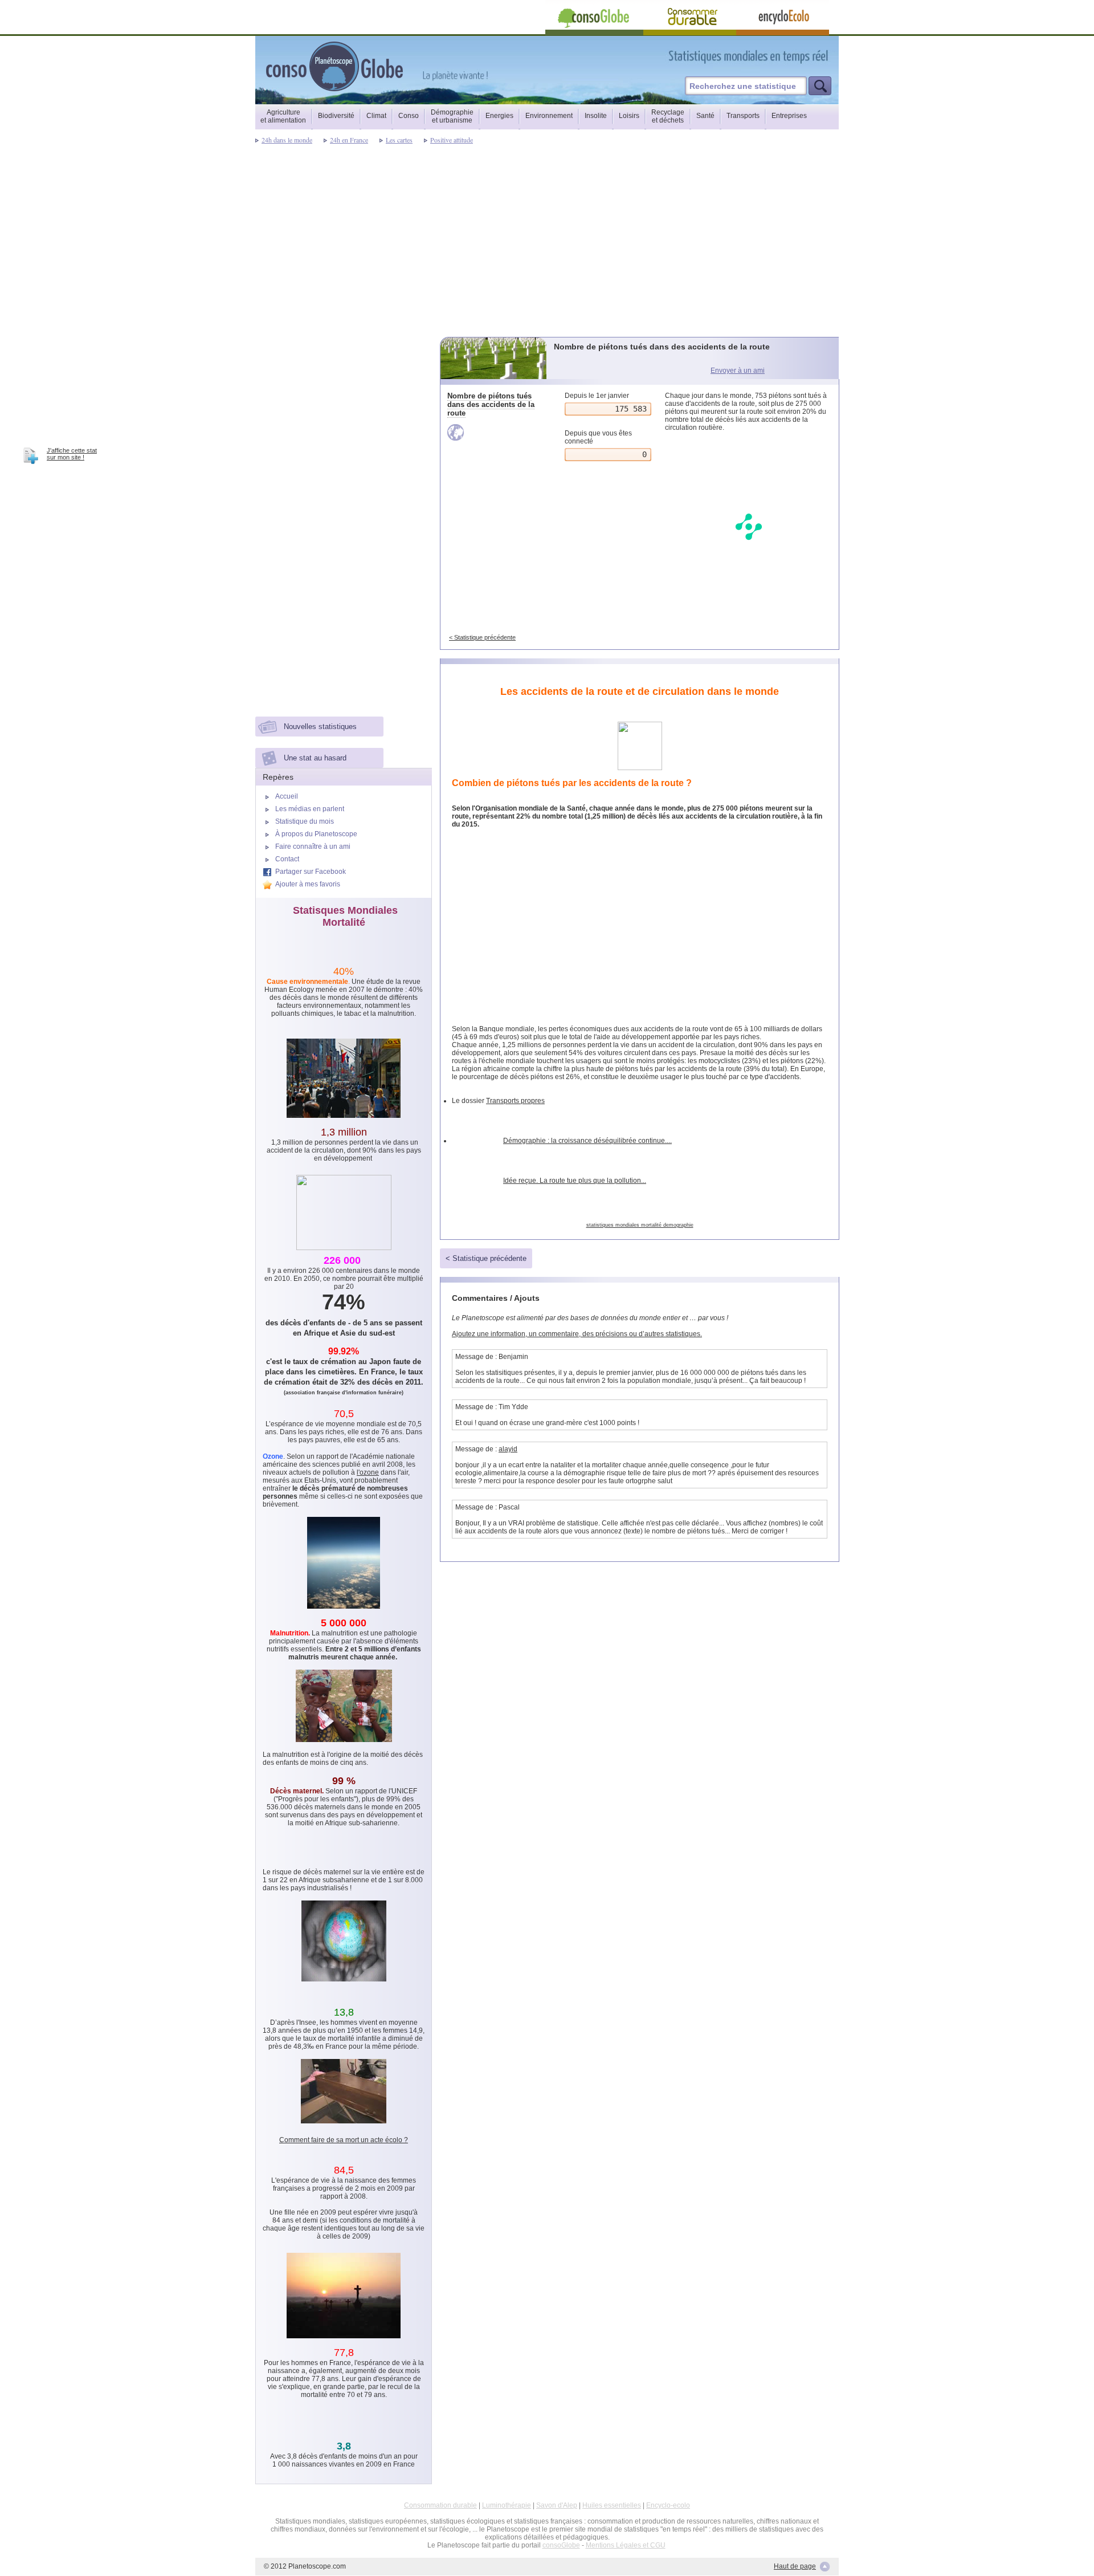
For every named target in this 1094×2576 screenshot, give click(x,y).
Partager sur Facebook (311, 872)
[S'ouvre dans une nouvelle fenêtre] (799, 56)
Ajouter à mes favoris (308, 884)
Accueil (287, 796)
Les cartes (399, 140)
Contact (287, 859)
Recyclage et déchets (668, 116)
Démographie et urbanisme (452, 116)
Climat (376, 116)
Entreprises (789, 116)
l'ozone (368, 1472)
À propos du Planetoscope (316, 834)
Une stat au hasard (315, 758)
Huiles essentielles (612, 2505)
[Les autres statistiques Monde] (494, 432)
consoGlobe (561, 2545)
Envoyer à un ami (738, 371)
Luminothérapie (507, 2505)
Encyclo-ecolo (668, 2505)
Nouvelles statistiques (320, 727)
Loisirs (629, 116)
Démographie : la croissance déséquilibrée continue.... (587, 1141)
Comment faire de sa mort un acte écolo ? (344, 2140)
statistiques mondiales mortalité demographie (640, 1225)
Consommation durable (440, 2505)
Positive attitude (452, 140)
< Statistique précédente (482, 637)
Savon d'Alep (557, 2505)
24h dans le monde (287, 140)
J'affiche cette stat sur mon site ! (72, 454)
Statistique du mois (305, 821)
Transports (743, 116)
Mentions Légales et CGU (626, 2545)
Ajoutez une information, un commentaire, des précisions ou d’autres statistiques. (577, 1334)
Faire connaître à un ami (313, 847)
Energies (499, 116)
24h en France (349, 140)
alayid (508, 1449)
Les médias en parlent (310, 809)
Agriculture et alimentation (283, 116)
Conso (409, 116)
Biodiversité (336, 116)
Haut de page (795, 2566)
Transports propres (515, 1101)
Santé (705, 116)
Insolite (596, 116)
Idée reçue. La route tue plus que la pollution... (575, 1181)
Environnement (549, 116)
